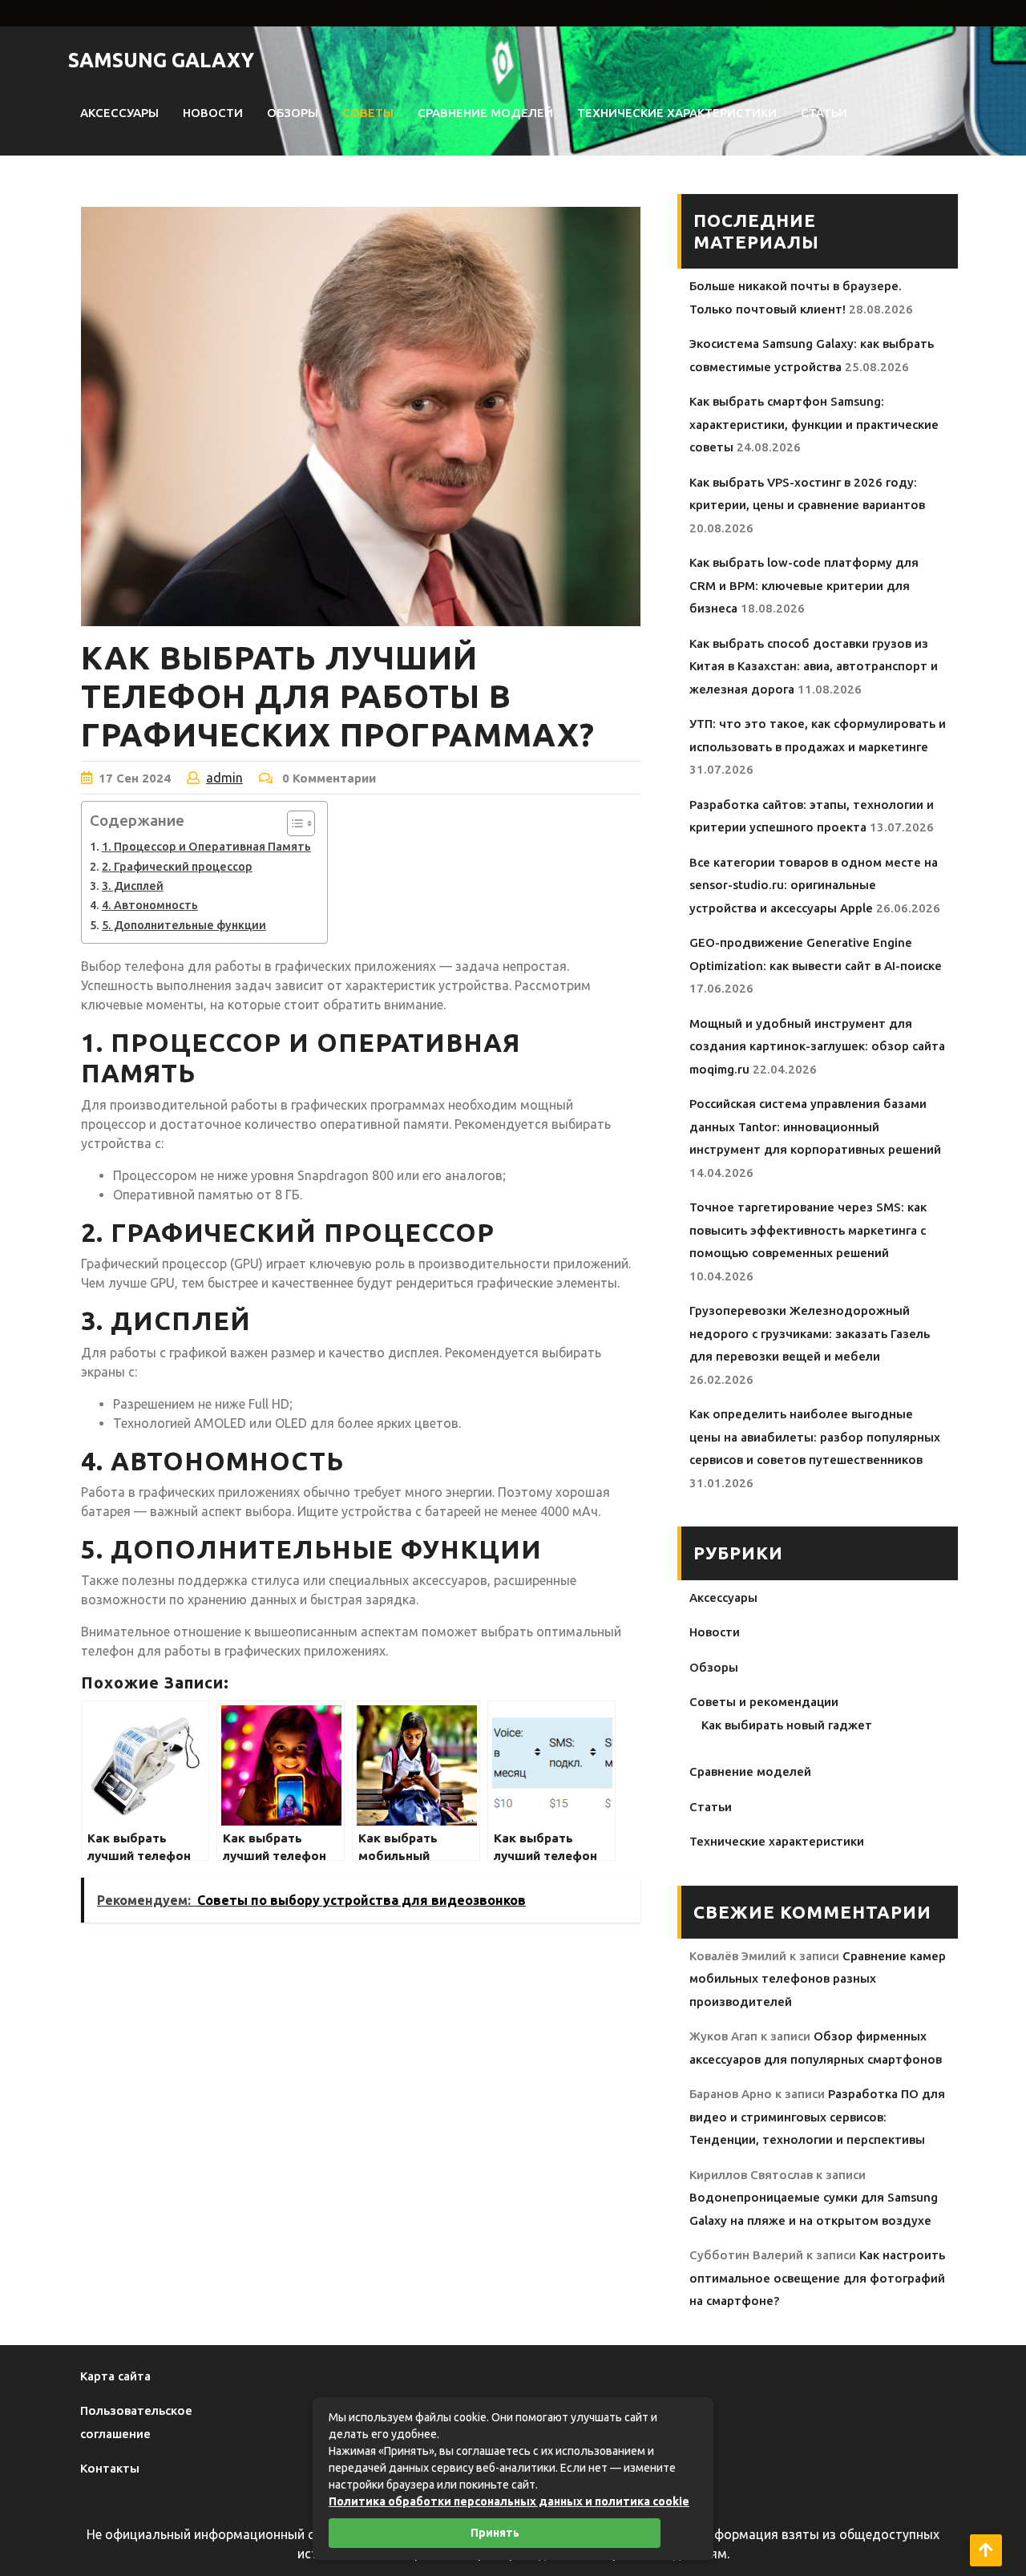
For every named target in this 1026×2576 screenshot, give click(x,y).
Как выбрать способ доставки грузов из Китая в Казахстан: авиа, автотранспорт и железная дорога (814, 666)
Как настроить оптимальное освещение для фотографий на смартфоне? (817, 2278)
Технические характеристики (677, 113)
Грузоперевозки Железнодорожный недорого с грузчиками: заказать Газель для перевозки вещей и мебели (810, 1333)
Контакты (110, 2468)
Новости (213, 113)
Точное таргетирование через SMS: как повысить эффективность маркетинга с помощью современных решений (808, 1230)
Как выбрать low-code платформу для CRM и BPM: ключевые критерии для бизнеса (804, 585)
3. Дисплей (133, 886)
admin (224, 778)
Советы (368, 113)
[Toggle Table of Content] (293, 823)
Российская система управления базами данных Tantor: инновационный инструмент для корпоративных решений (815, 1126)
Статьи (824, 113)
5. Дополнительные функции (184, 925)
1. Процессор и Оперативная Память (206, 847)
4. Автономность (150, 905)
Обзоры (293, 113)
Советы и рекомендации (764, 1702)
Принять (495, 2533)
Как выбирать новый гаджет (787, 1725)
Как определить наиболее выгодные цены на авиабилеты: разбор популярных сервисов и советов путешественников (815, 1437)
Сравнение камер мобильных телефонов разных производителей (818, 1979)
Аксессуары (119, 113)
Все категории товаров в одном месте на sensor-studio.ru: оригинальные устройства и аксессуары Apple (814, 885)
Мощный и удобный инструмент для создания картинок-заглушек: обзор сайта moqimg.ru (817, 1046)
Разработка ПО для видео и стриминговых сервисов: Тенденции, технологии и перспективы (817, 2117)
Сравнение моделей (485, 113)
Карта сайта (115, 2376)
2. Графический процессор (177, 867)
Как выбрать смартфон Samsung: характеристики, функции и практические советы (814, 424)
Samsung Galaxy (161, 60)
